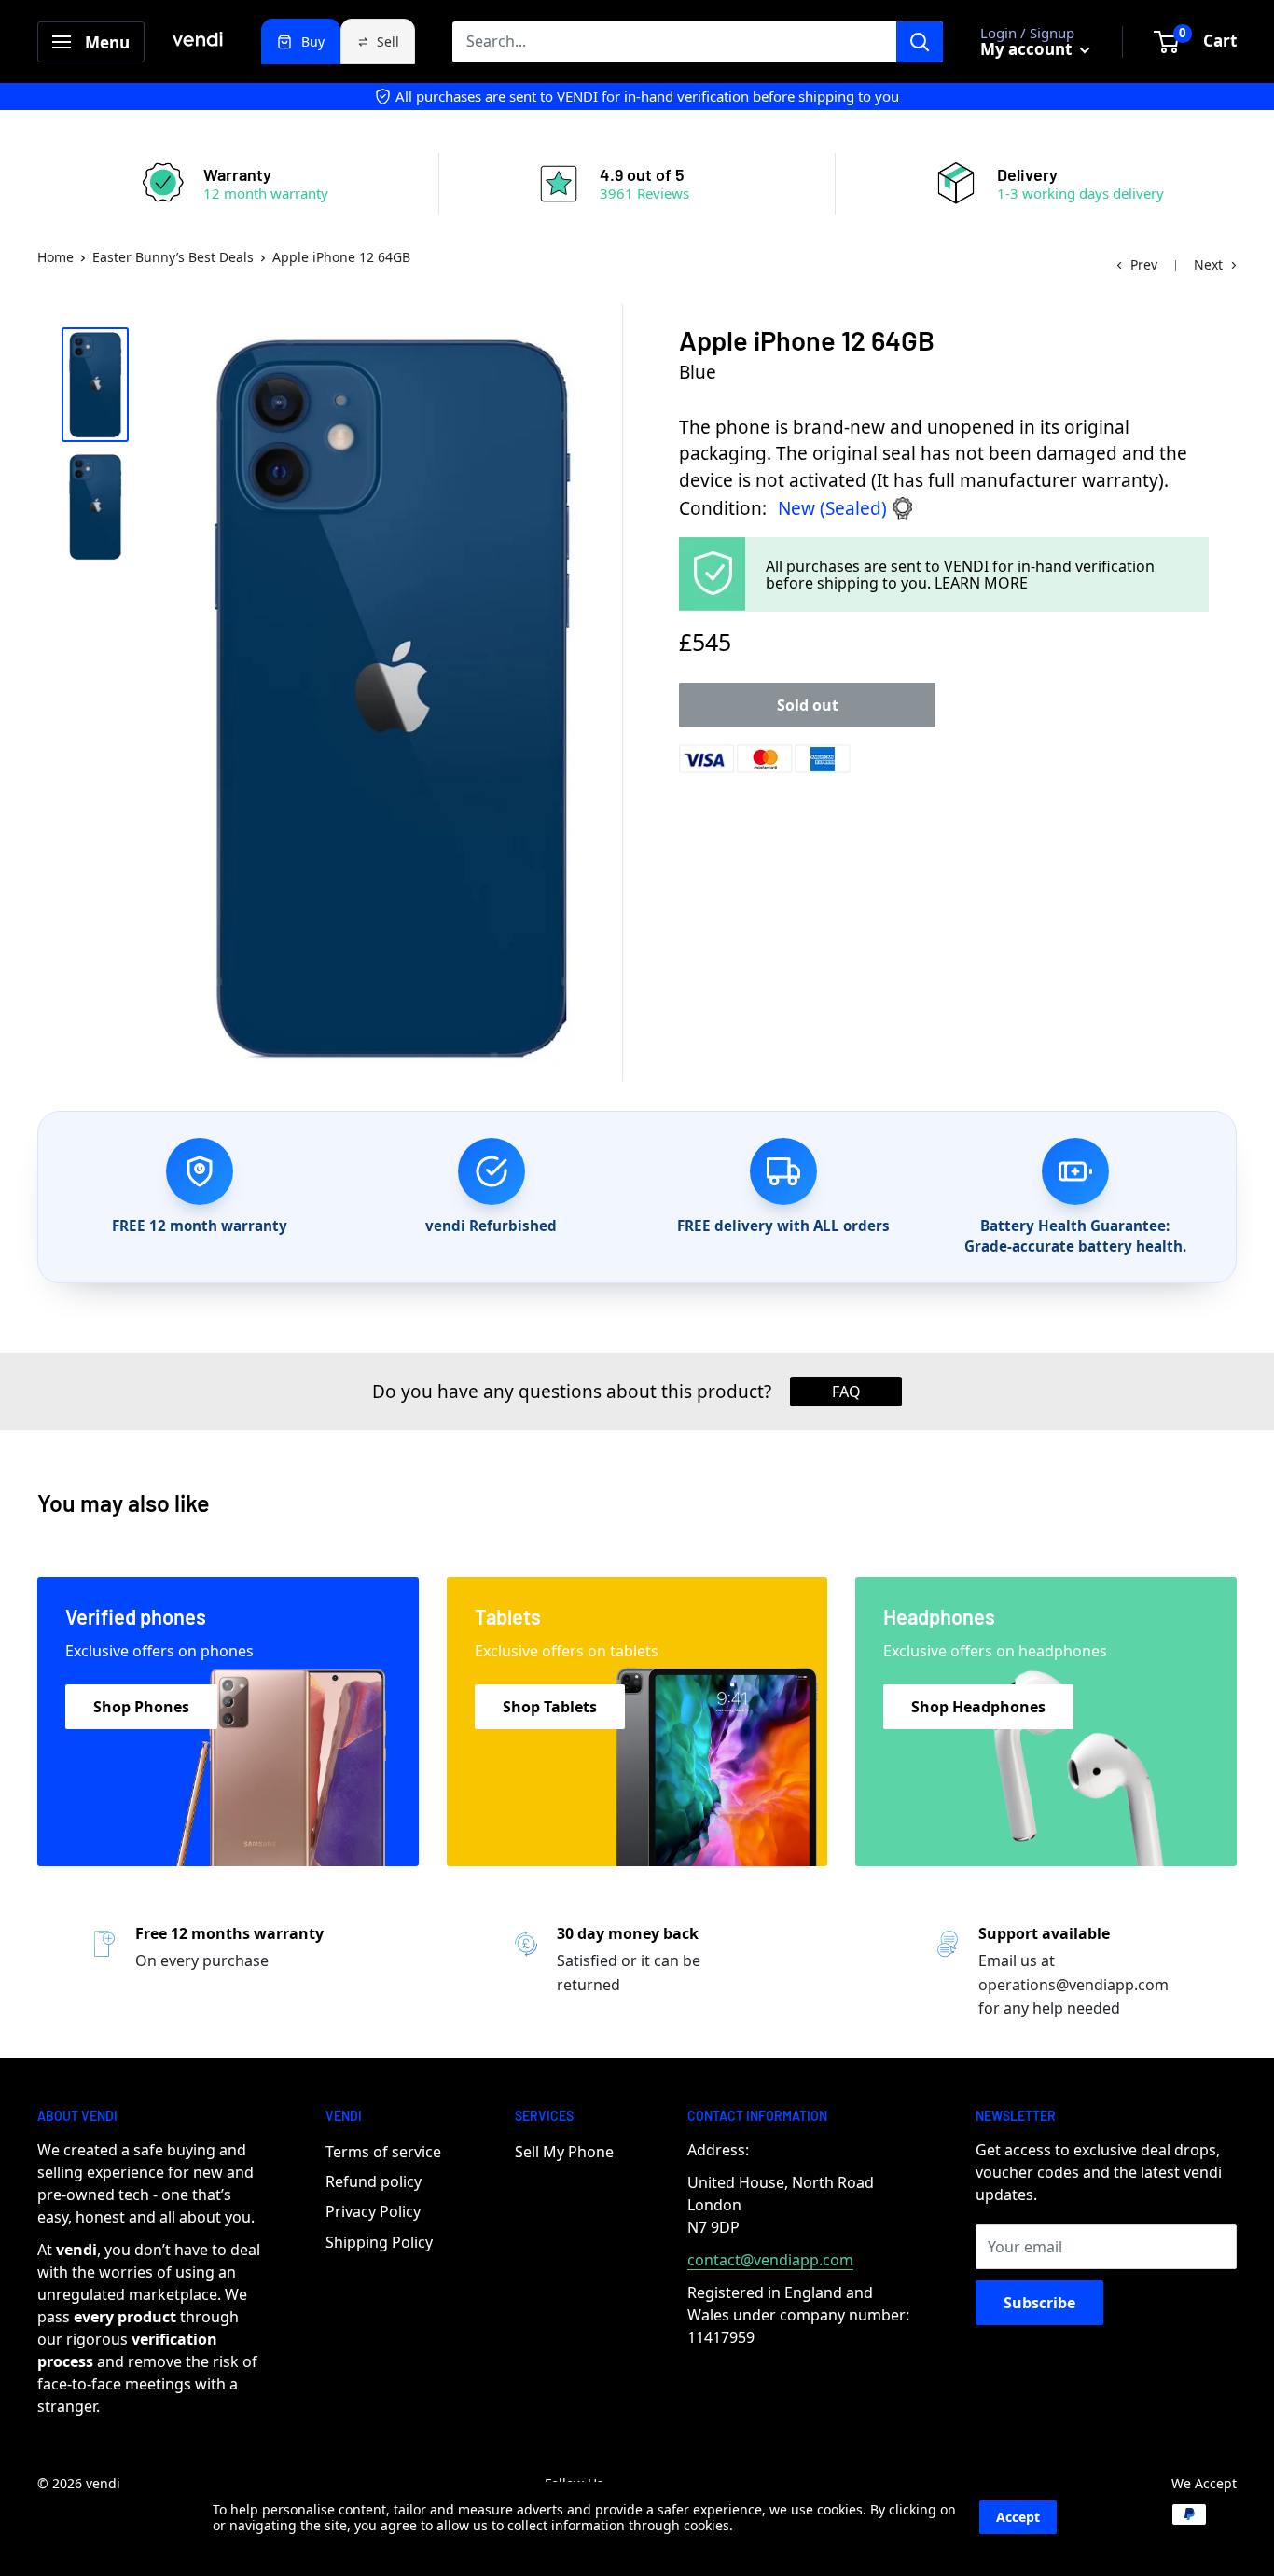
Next (1208, 264)
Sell (388, 42)
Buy (313, 42)
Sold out (808, 705)
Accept (1018, 2517)
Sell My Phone (564, 2152)
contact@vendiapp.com (770, 2260)
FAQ (846, 1392)
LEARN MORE (981, 583)
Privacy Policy (373, 2211)
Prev (1144, 264)
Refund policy (374, 2181)
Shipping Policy (379, 2242)
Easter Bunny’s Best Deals (173, 257)
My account (1028, 49)
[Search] (920, 42)
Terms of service (383, 2152)
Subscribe (1039, 2303)
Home (55, 257)
